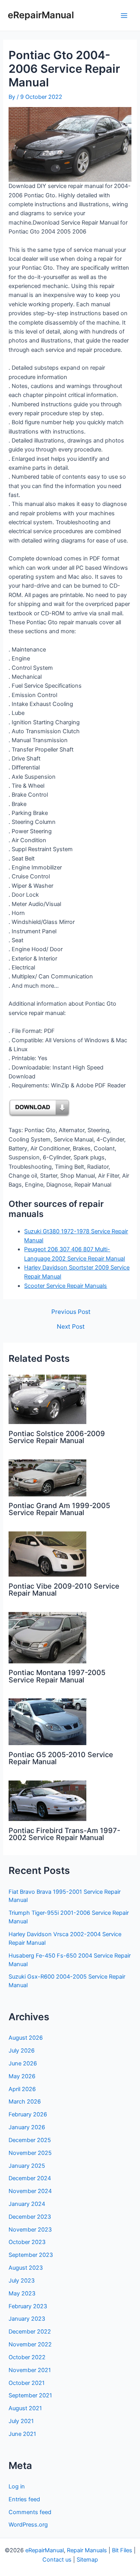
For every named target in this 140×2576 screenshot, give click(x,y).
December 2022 (30, 2332)
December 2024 (30, 2178)
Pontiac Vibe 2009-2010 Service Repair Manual (64, 1589)
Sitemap (87, 2560)
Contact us (57, 2560)
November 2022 (30, 2344)
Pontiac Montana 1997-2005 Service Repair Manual (57, 1676)
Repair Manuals (87, 2550)
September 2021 (30, 2395)
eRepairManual (41, 15)
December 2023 (30, 2217)
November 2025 (30, 2153)
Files (126, 2550)
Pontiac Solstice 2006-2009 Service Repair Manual (57, 1437)
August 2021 (25, 2408)
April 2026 (22, 2089)
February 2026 (28, 2114)
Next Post (71, 1327)
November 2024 (30, 2191)
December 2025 (30, 2140)
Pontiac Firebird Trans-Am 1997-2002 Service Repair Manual (64, 1834)
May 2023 (22, 2293)
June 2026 (23, 2063)
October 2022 (27, 2357)
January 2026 (27, 2127)
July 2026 (22, 2051)
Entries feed (24, 2499)
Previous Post (71, 1312)
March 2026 (25, 2102)
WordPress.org (28, 2525)
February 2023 (28, 2306)
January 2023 (27, 2319)
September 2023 (31, 2255)
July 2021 (21, 2421)
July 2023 (22, 2281)
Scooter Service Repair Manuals (66, 1286)
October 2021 (27, 2383)
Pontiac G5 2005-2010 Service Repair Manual (61, 1758)
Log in (17, 2486)
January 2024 (27, 2204)
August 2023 (26, 2268)
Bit (115, 2550)
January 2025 (27, 2166)
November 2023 (30, 2230)
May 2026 (22, 2076)
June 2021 (22, 2434)
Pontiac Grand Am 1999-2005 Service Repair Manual (59, 1509)
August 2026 (26, 2038)
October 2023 (27, 2242)
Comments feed (30, 2512)
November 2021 (30, 2370)
